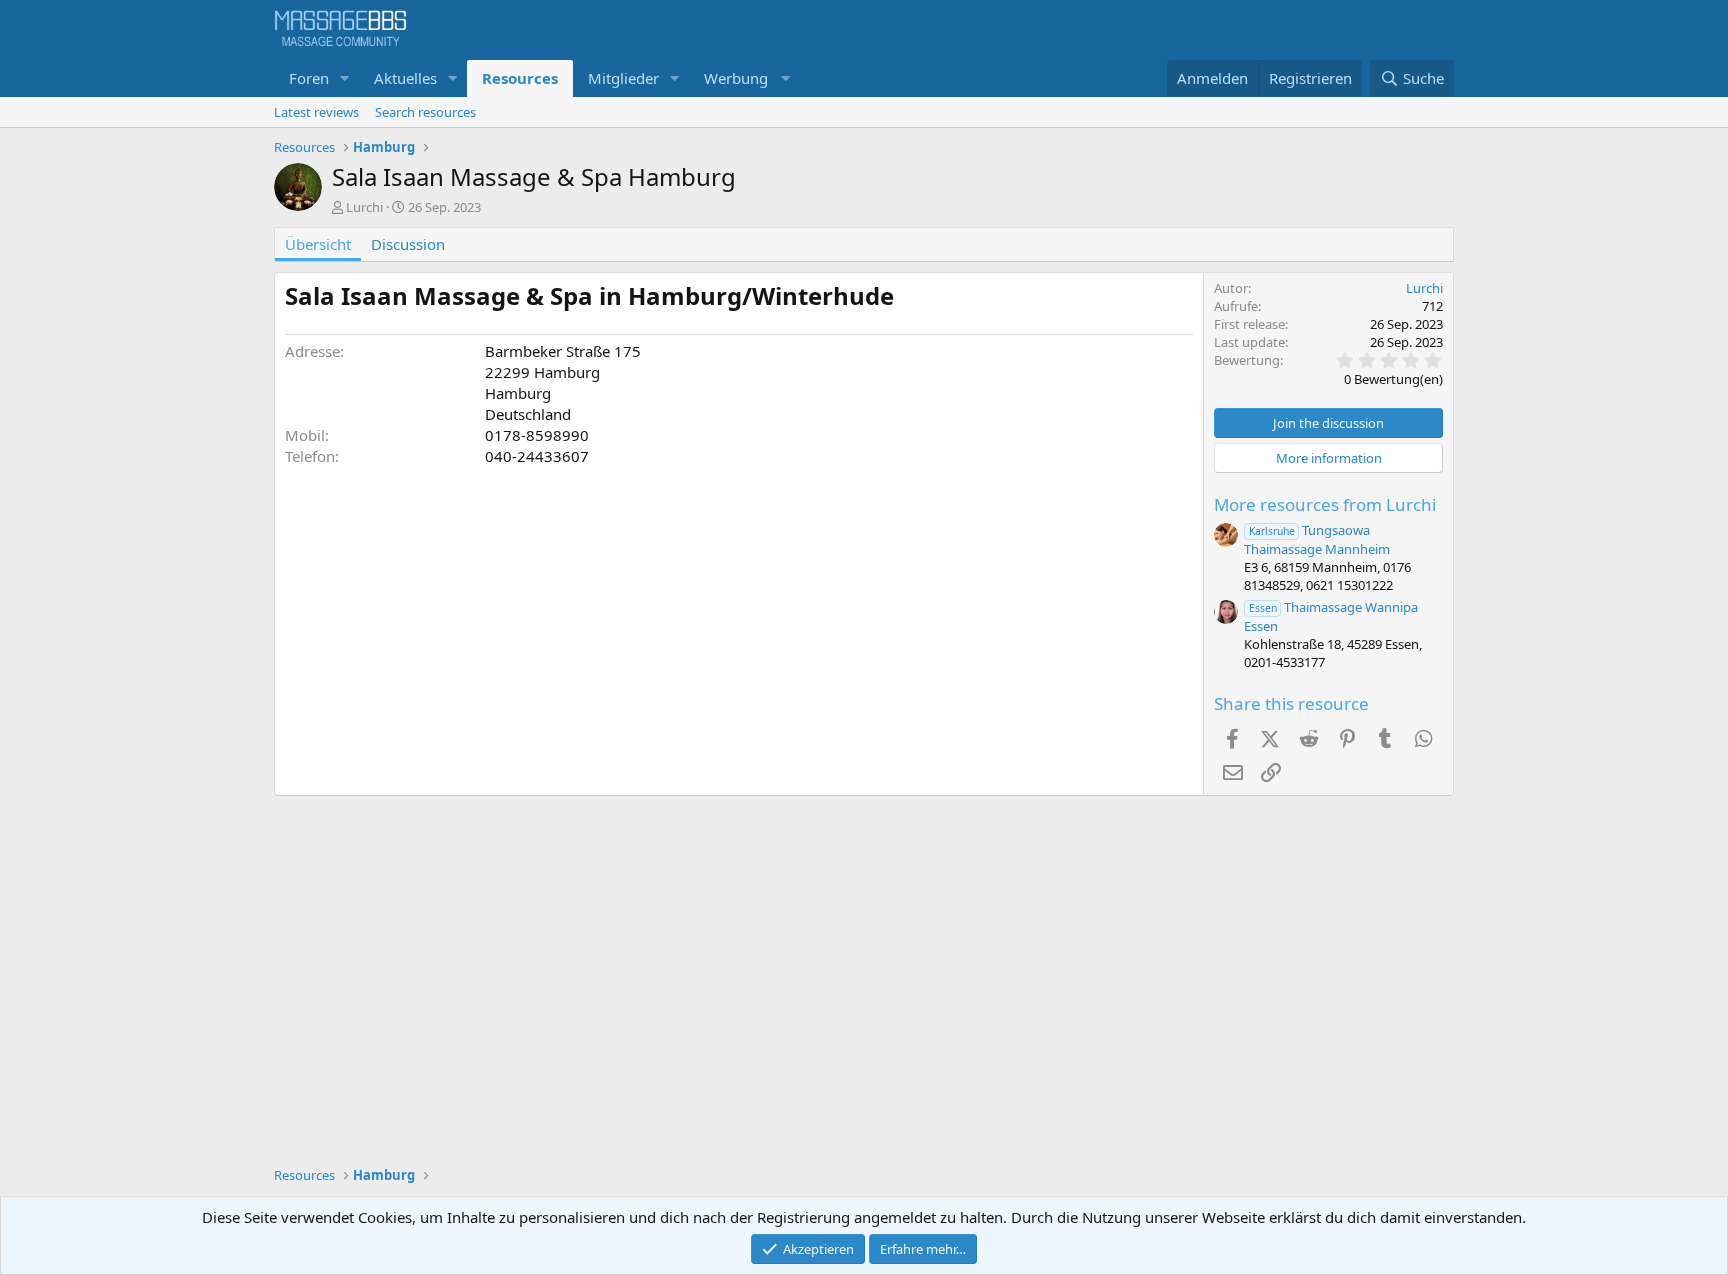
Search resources (425, 112)
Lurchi (364, 207)
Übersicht (318, 244)
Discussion (408, 244)
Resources (520, 78)
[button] (345, 78)
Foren (309, 78)
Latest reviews (316, 112)
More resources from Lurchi (1325, 504)
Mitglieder (623, 78)
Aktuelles (405, 78)
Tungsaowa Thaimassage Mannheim (1317, 539)
